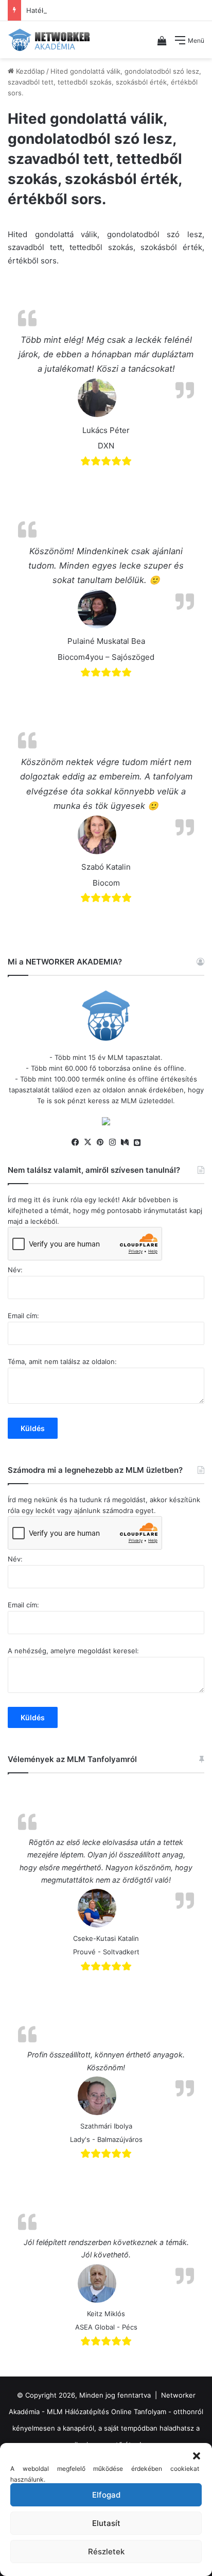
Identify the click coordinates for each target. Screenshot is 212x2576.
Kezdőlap (29, 71)
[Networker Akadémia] (49, 40)
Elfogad (106, 2495)
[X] (87, 1142)
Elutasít (106, 2523)
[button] (197, 2456)
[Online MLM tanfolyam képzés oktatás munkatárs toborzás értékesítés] (106, 1123)
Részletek (106, 2552)
